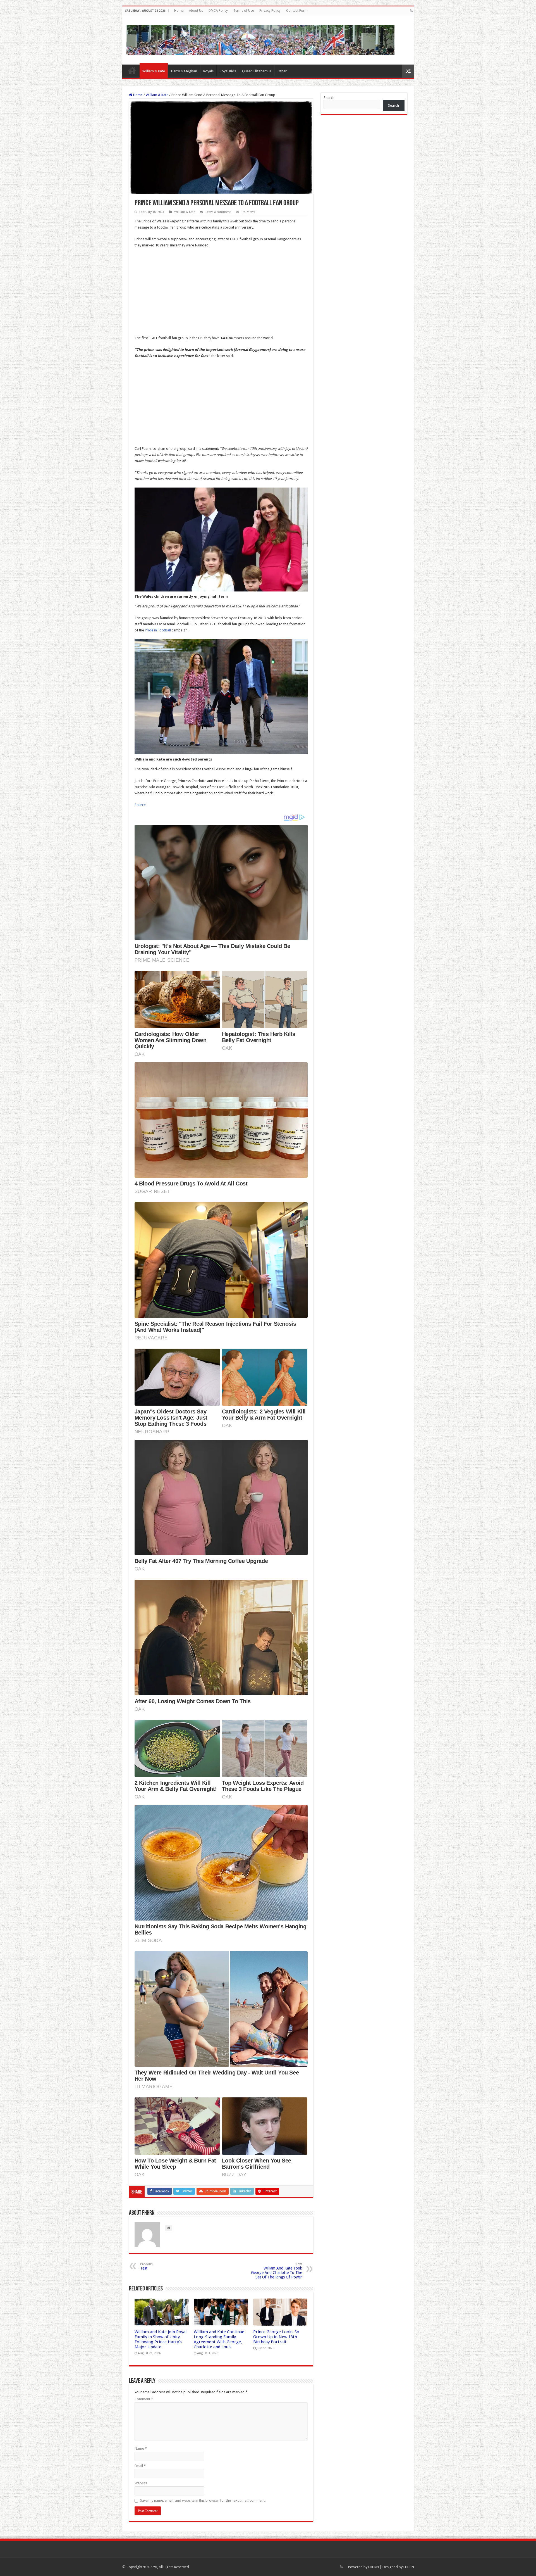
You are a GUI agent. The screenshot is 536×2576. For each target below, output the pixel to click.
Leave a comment (218, 212)
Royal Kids (228, 71)
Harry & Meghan (184, 71)
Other (282, 71)
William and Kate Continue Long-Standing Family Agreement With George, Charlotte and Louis (219, 2339)
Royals (208, 71)
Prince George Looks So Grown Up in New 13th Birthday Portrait (276, 2337)
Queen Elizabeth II (257, 71)
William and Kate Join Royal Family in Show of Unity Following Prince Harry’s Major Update (161, 2339)
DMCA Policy (218, 11)
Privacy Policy (270, 11)
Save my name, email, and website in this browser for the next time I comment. (203, 2500)
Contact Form (297, 11)
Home (179, 11)
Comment (144, 2399)
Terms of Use (244, 11)
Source (140, 805)
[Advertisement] (221, 293)
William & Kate (154, 71)
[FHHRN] (260, 39)
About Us (196, 11)
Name (141, 2448)
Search (329, 98)
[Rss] (411, 11)
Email (140, 2466)
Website (141, 2483)
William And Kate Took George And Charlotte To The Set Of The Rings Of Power (277, 2271)
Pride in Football (158, 630)
